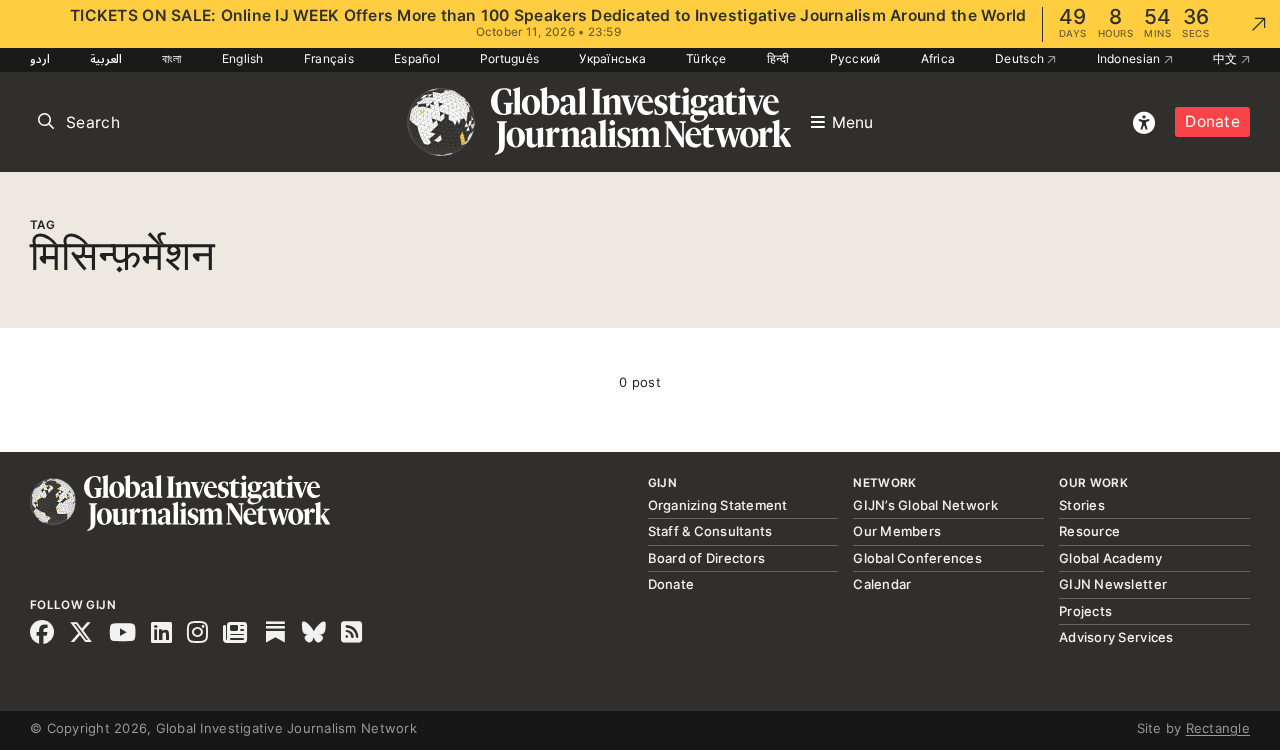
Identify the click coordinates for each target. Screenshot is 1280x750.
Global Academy (1110, 558)
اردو (40, 58)
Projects (1085, 611)
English (243, 58)
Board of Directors (707, 558)
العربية (106, 58)
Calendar (882, 584)
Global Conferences (917, 558)
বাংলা (172, 58)
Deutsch (1021, 58)
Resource (1089, 531)
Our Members (897, 531)
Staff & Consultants (710, 531)
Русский (855, 58)
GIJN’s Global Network (925, 505)
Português (509, 58)
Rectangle (1218, 728)
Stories (1082, 505)
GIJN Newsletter (1113, 584)
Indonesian (1130, 58)
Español (417, 58)
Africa (938, 58)
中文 (1227, 58)
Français (329, 58)
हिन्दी (778, 58)
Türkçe (706, 58)
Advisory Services (1116, 637)
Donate (1212, 121)
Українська (612, 58)
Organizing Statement (718, 505)
